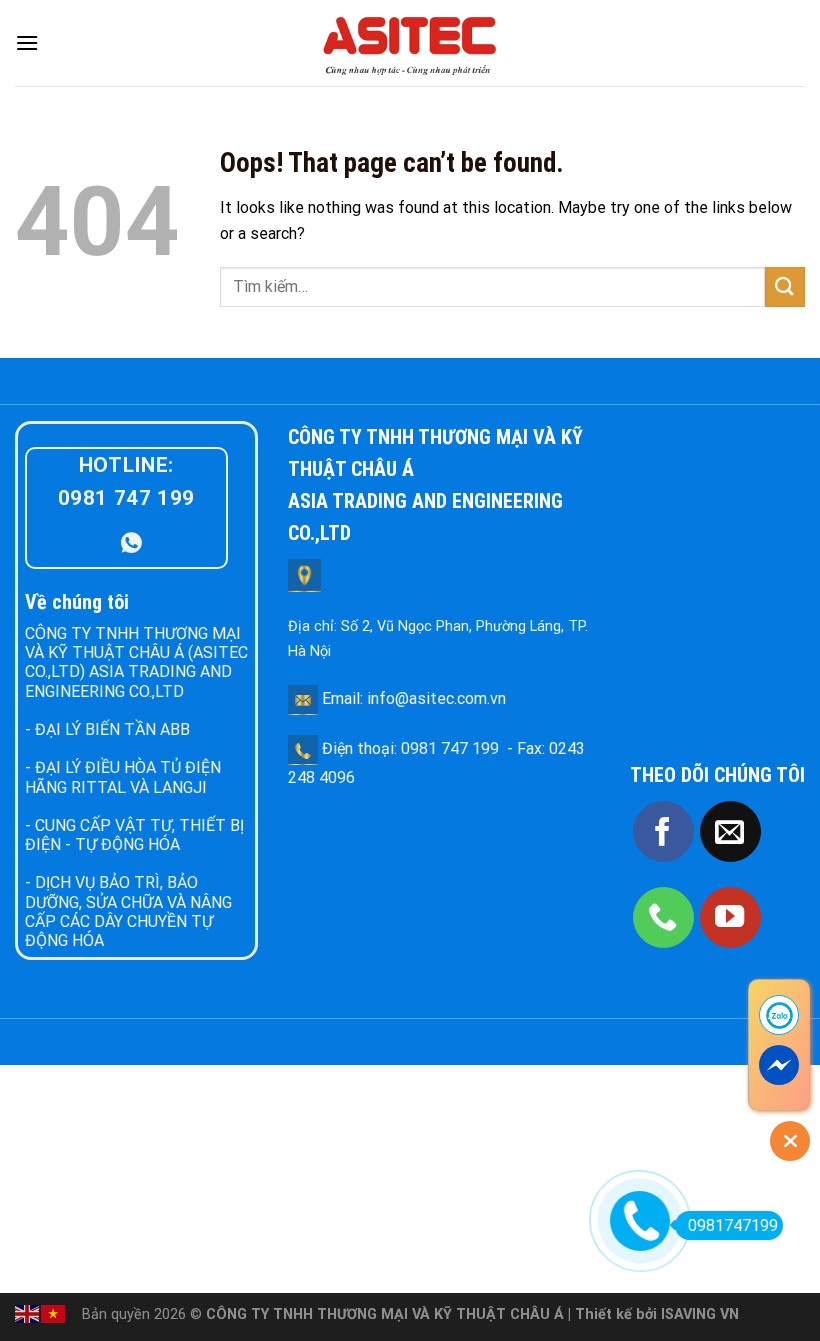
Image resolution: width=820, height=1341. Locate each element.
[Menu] (27, 42)
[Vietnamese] (54, 1312)
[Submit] (785, 286)
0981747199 (733, 1225)
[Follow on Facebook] (663, 831)
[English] (28, 1312)
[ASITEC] (410, 43)
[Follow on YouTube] (730, 917)
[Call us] (663, 917)
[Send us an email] (730, 831)
